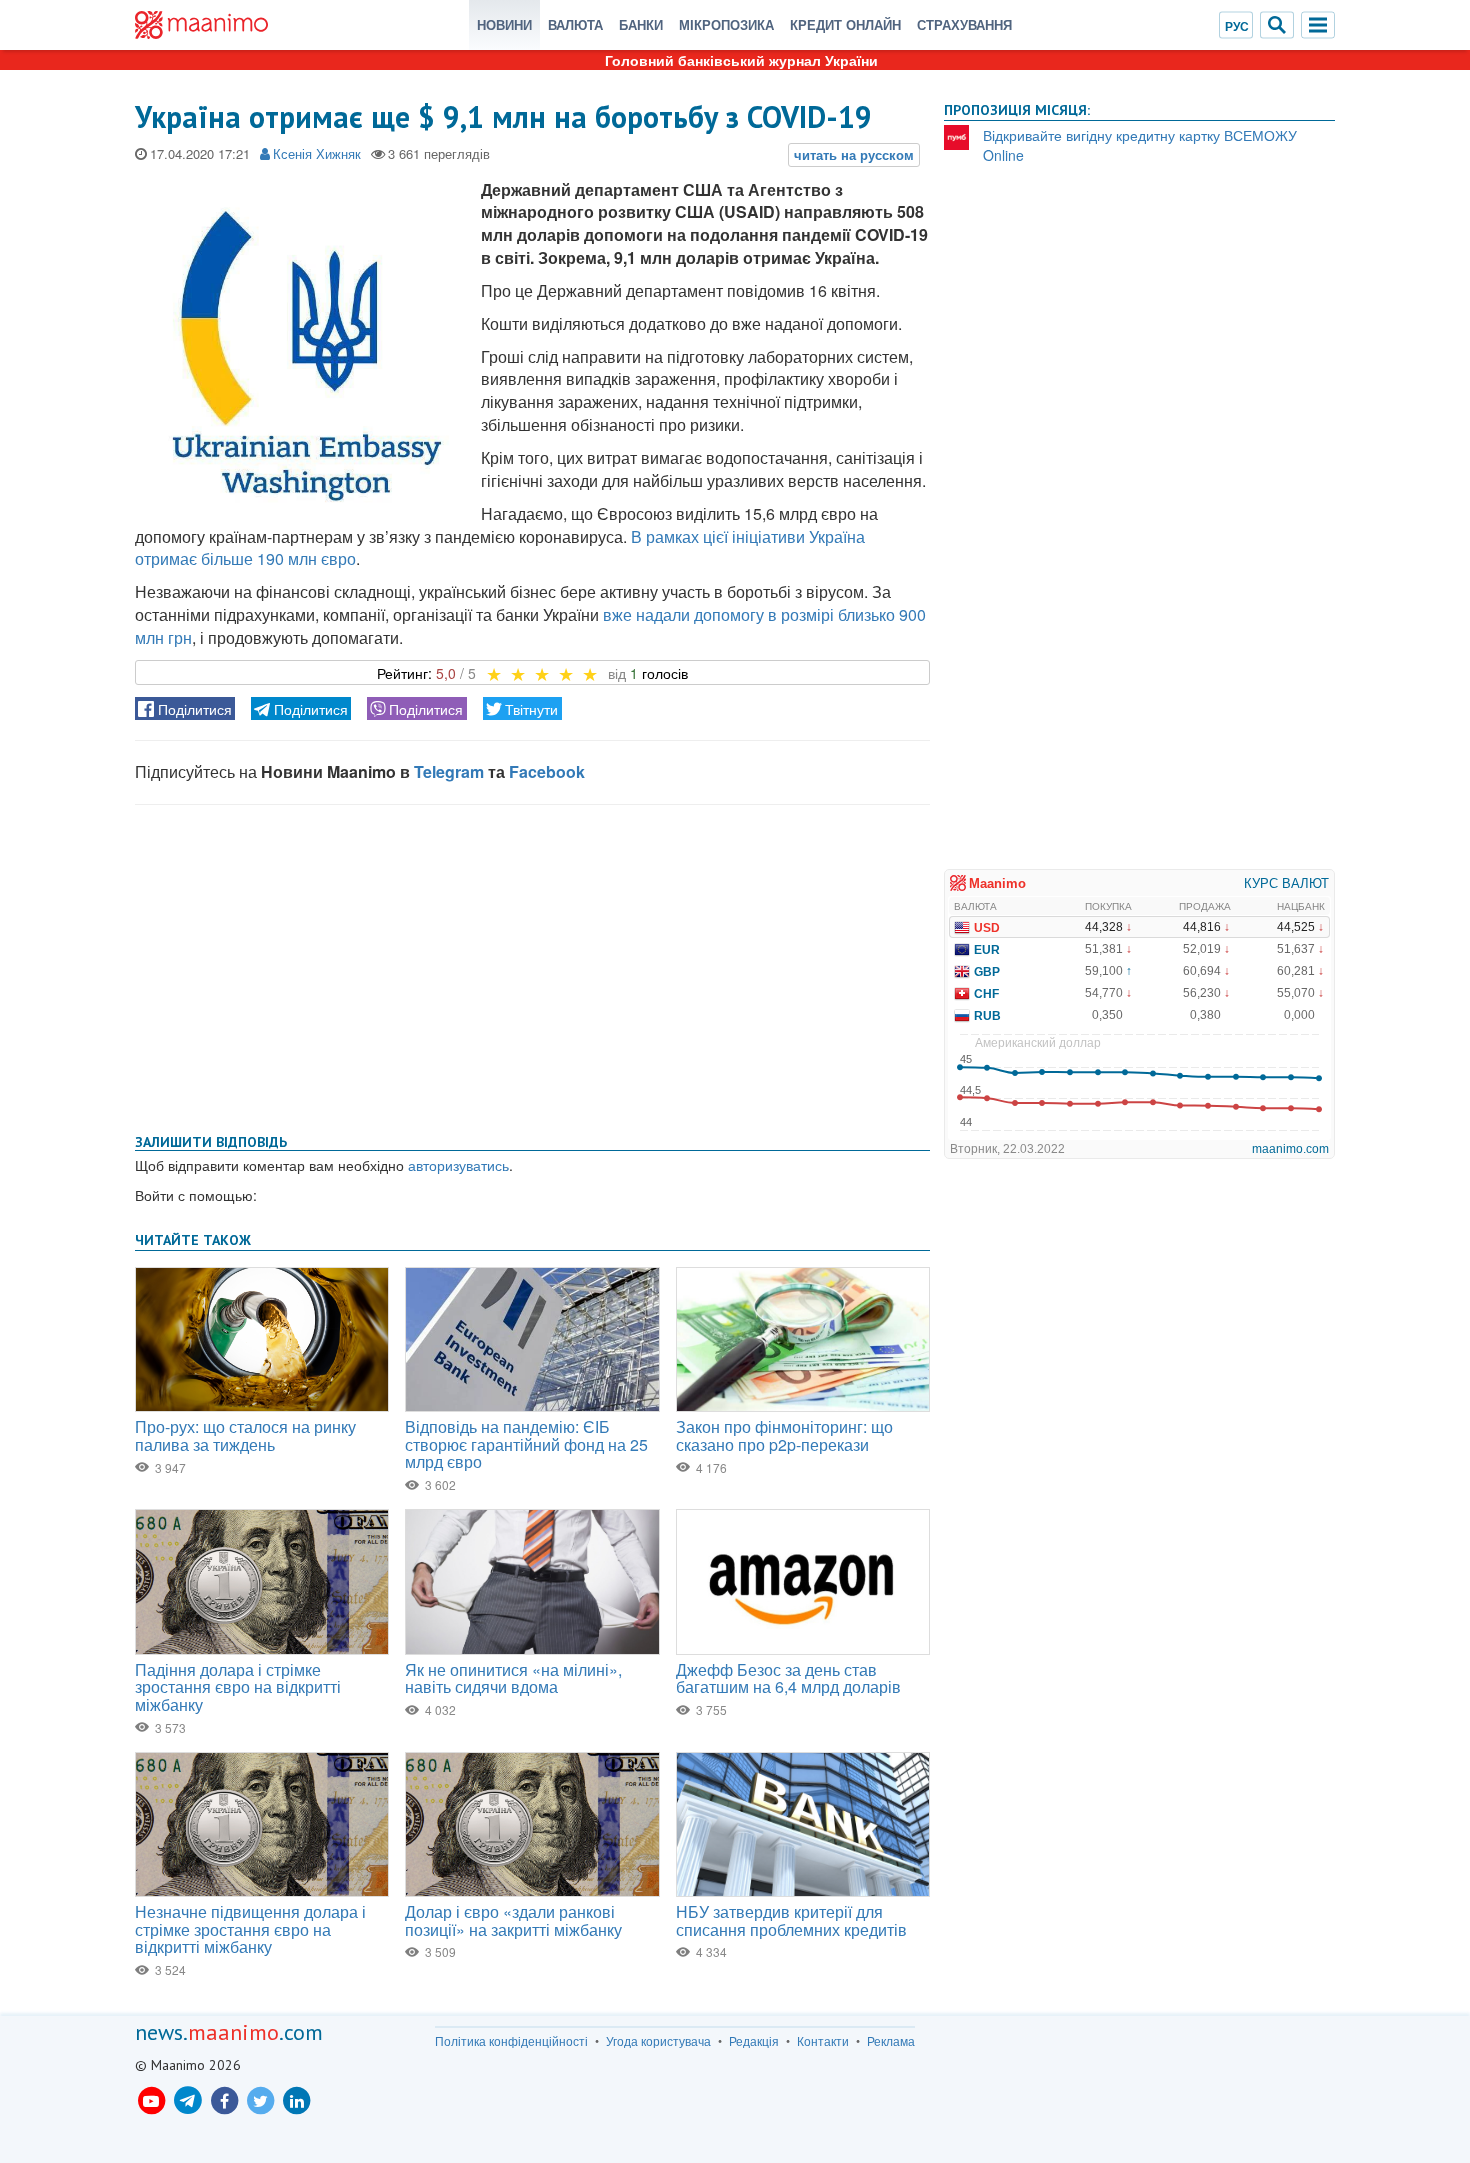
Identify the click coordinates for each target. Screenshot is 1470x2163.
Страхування (964, 24)
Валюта (575, 24)
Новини (504, 24)
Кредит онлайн (845, 24)
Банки (641, 24)
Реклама (891, 2041)
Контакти (823, 2041)
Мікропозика (726, 24)
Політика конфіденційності (511, 2041)
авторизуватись (458, 1165)
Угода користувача (658, 2041)
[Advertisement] (532, 965)
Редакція (754, 2041)
